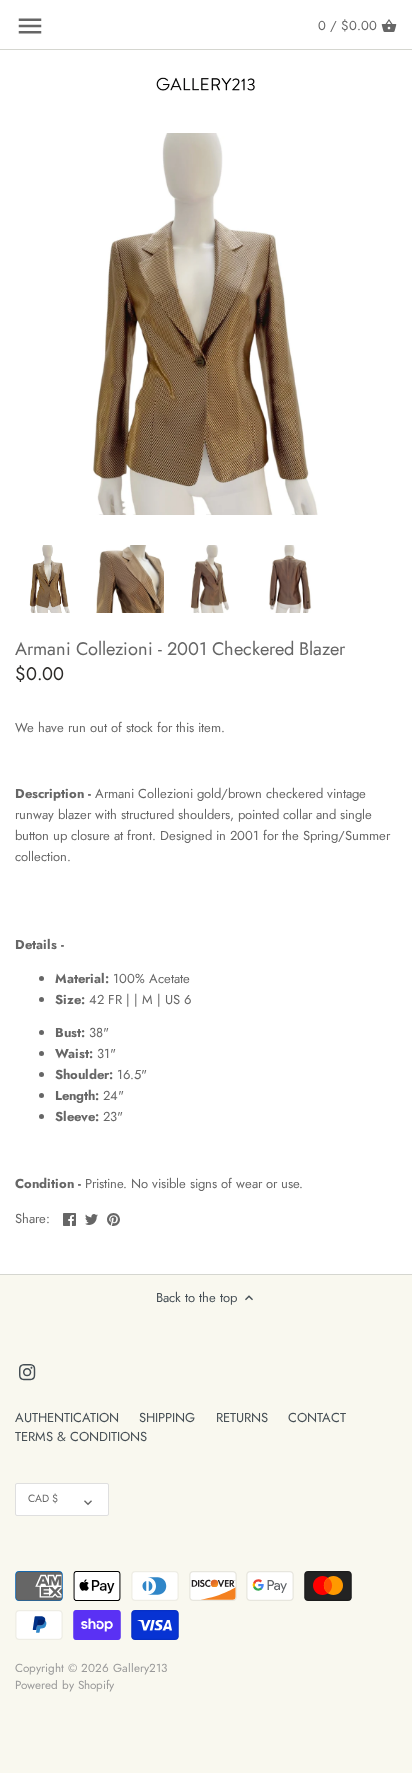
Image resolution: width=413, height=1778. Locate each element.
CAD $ (43, 1498)
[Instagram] (27, 1371)
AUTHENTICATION (67, 1417)
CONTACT (317, 1417)
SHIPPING (167, 1417)
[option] (50, 579)
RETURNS (242, 1417)
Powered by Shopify (64, 1684)
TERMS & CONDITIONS (81, 1436)
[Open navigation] (30, 26)
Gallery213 (140, 1667)
